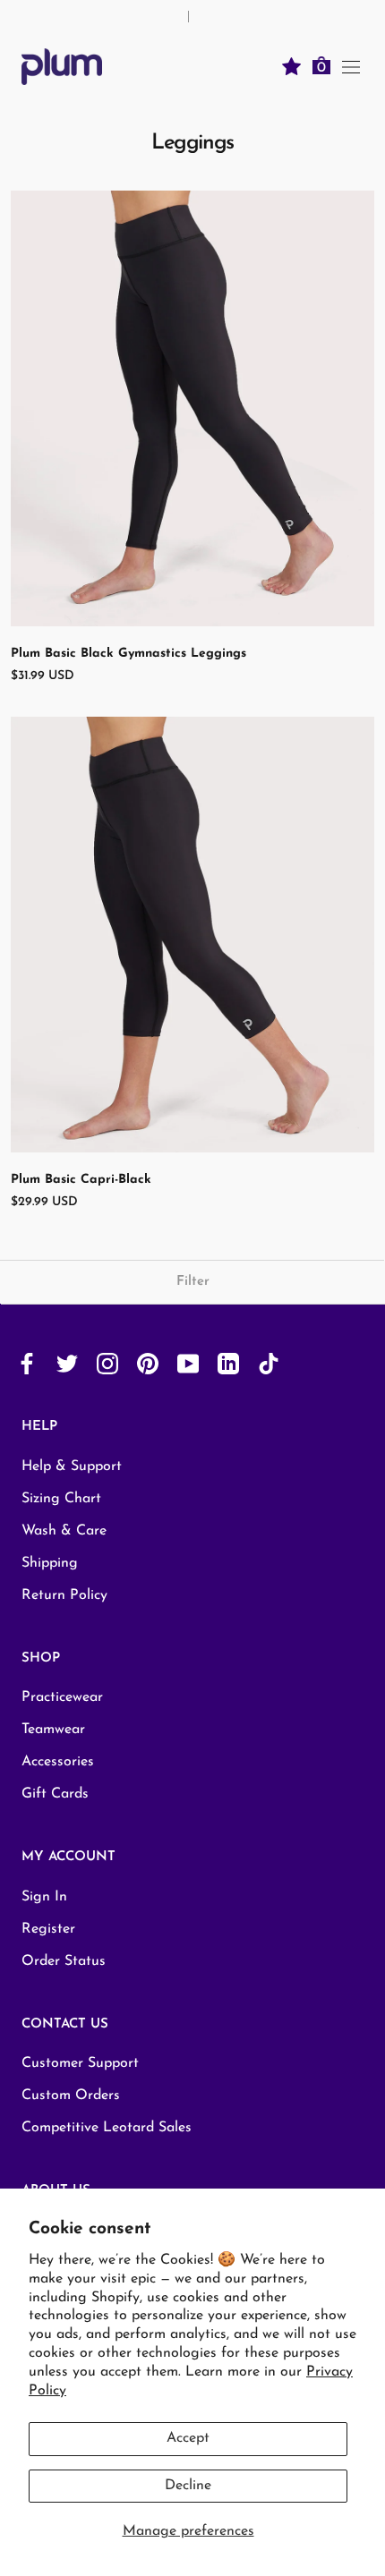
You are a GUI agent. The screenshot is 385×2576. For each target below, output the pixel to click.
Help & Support (72, 1467)
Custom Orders (71, 2096)
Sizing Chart (61, 1499)
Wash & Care (64, 1531)
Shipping (50, 1563)
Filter (193, 1282)
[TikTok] (269, 1363)
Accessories (58, 1762)
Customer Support (80, 2063)
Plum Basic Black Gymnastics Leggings (128, 654)
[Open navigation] (351, 66)
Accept (188, 2438)
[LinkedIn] (228, 1363)
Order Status (64, 1961)
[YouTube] (188, 1363)
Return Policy (64, 1595)
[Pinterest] (148, 1363)
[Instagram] (107, 1363)
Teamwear (53, 1730)
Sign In (44, 1897)
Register (48, 1929)
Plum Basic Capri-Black (81, 1180)
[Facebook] (27, 1363)
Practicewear (62, 1697)
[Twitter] (67, 1363)
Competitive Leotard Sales (107, 2128)
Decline (188, 2486)
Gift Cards (55, 1794)
